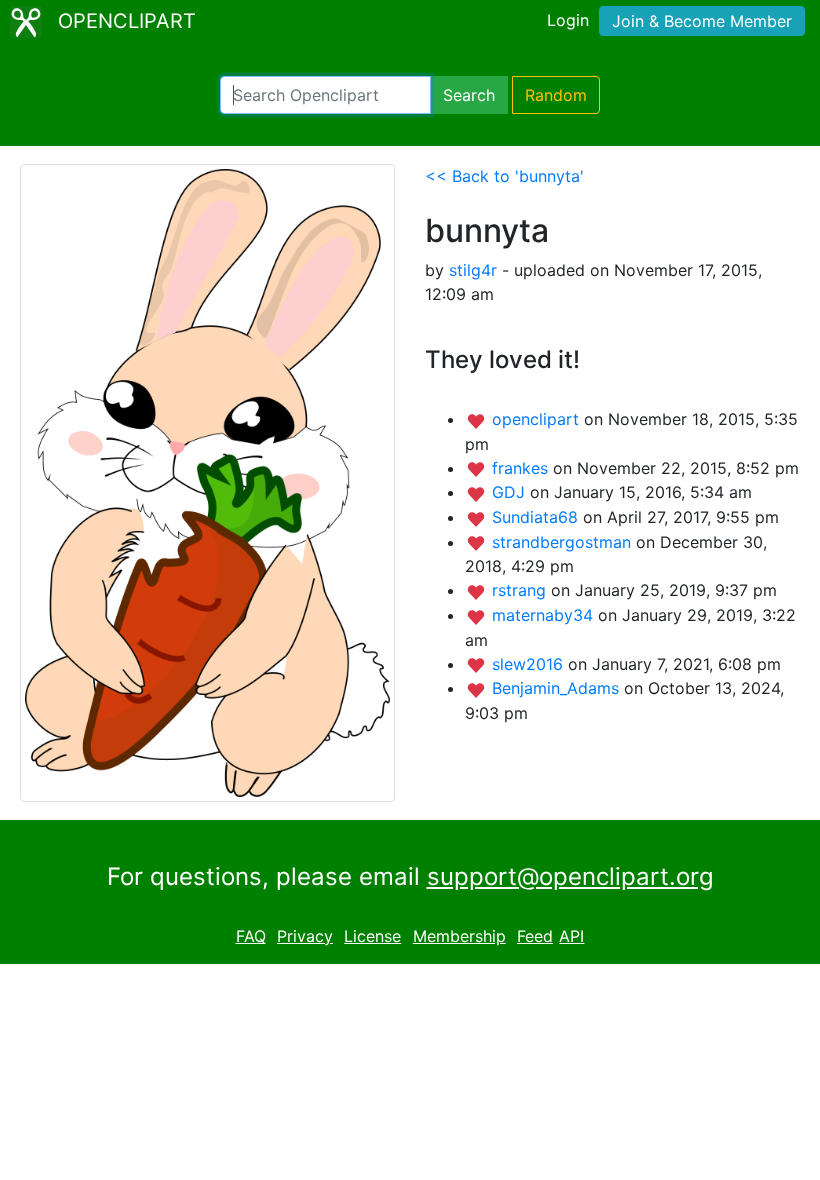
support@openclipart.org (570, 876)
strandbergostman (564, 542)
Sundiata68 (537, 517)
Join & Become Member (702, 21)
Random (556, 95)
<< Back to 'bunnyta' (504, 176)
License (372, 936)
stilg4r (473, 270)
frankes (522, 468)
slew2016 (530, 664)
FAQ (251, 936)
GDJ (511, 492)
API (571, 936)
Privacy (305, 936)
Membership (459, 936)
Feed (535, 936)
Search (469, 95)
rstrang (521, 590)
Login (568, 20)
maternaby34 (545, 615)
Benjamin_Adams (558, 688)
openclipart (538, 419)
